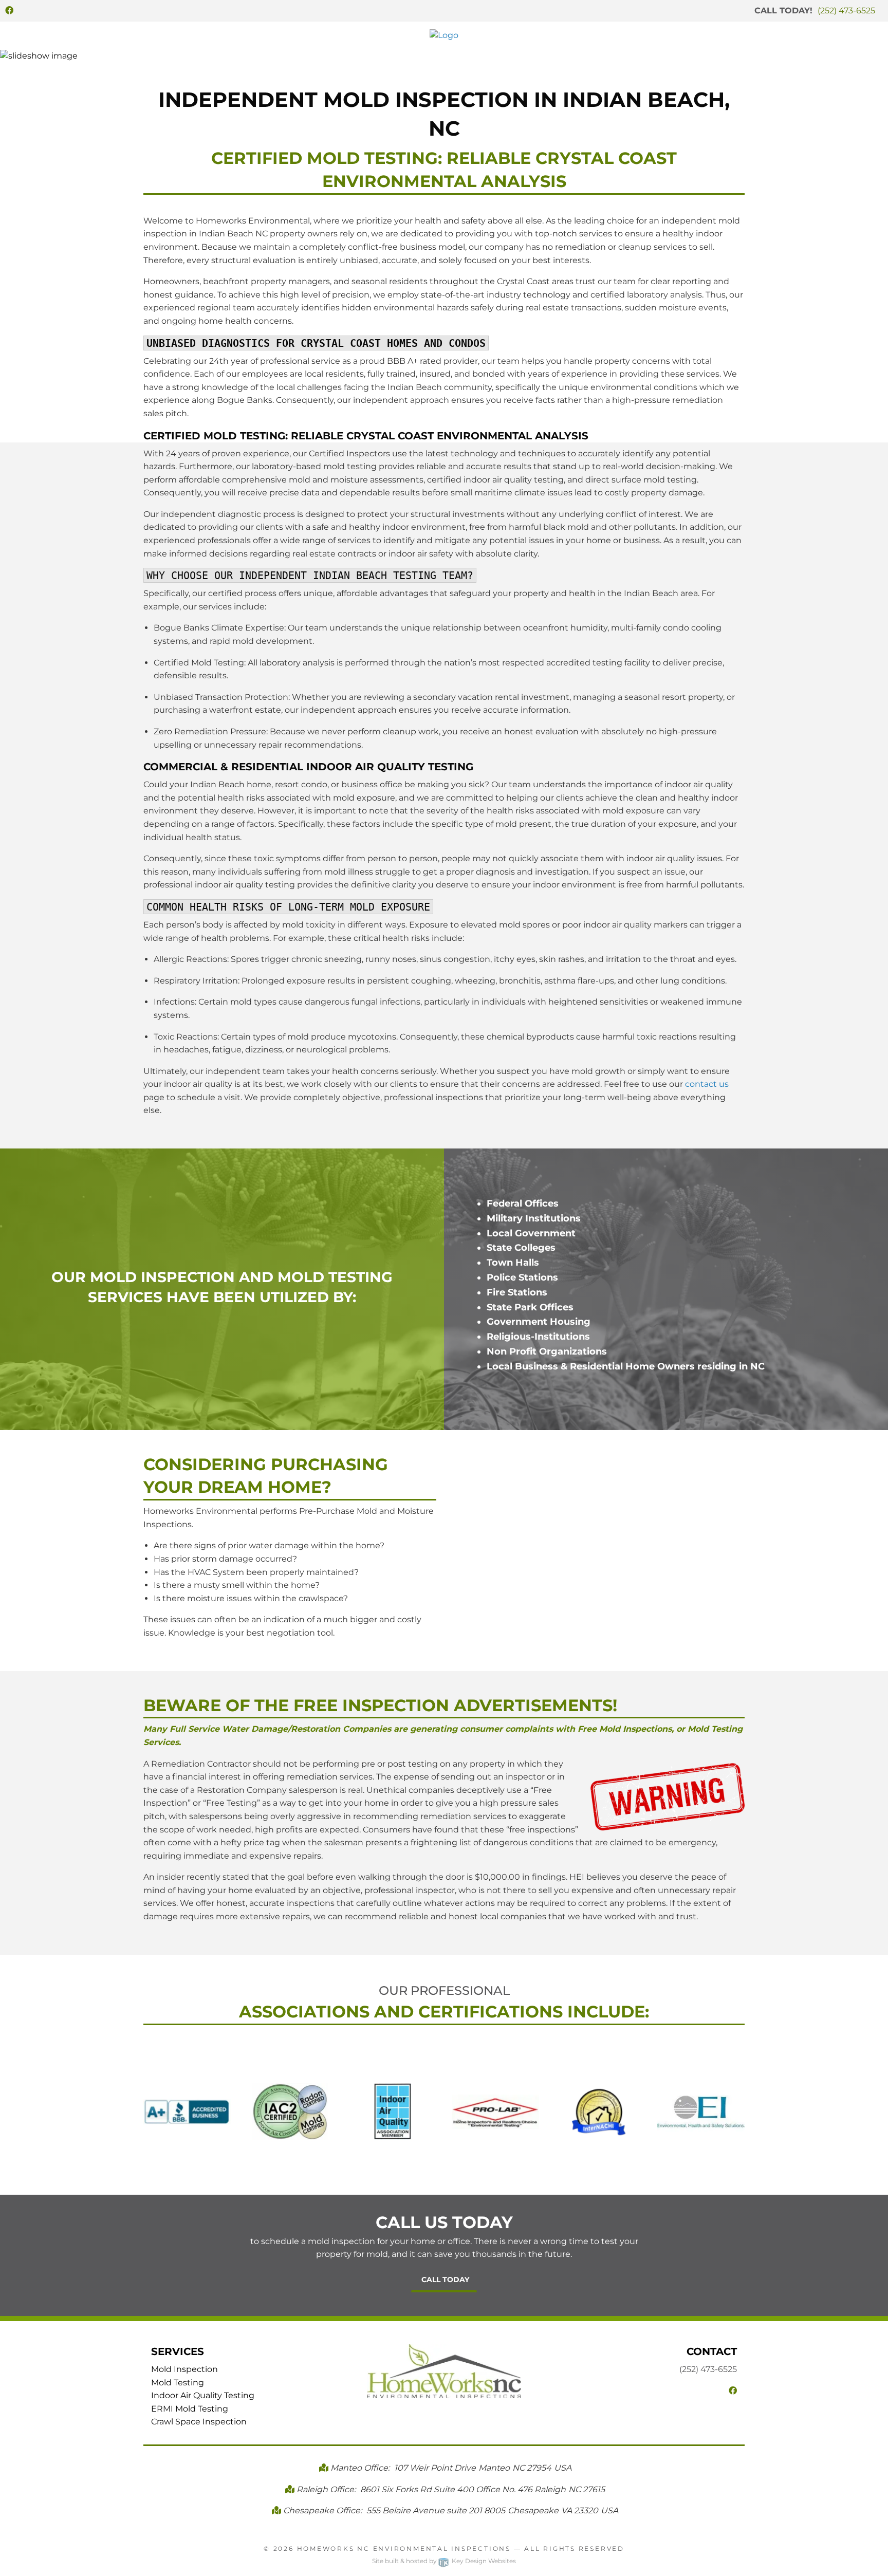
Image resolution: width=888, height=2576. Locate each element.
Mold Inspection (184, 2369)
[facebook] (9, 11)
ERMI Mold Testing (190, 2409)
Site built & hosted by (444, 2561)
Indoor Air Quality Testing (203, 2395)
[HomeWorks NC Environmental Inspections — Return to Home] (444, 35)
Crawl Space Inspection (199, 2422)
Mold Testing (178, 2383)
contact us (707, 1084)
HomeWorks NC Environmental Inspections (404, 2549)
